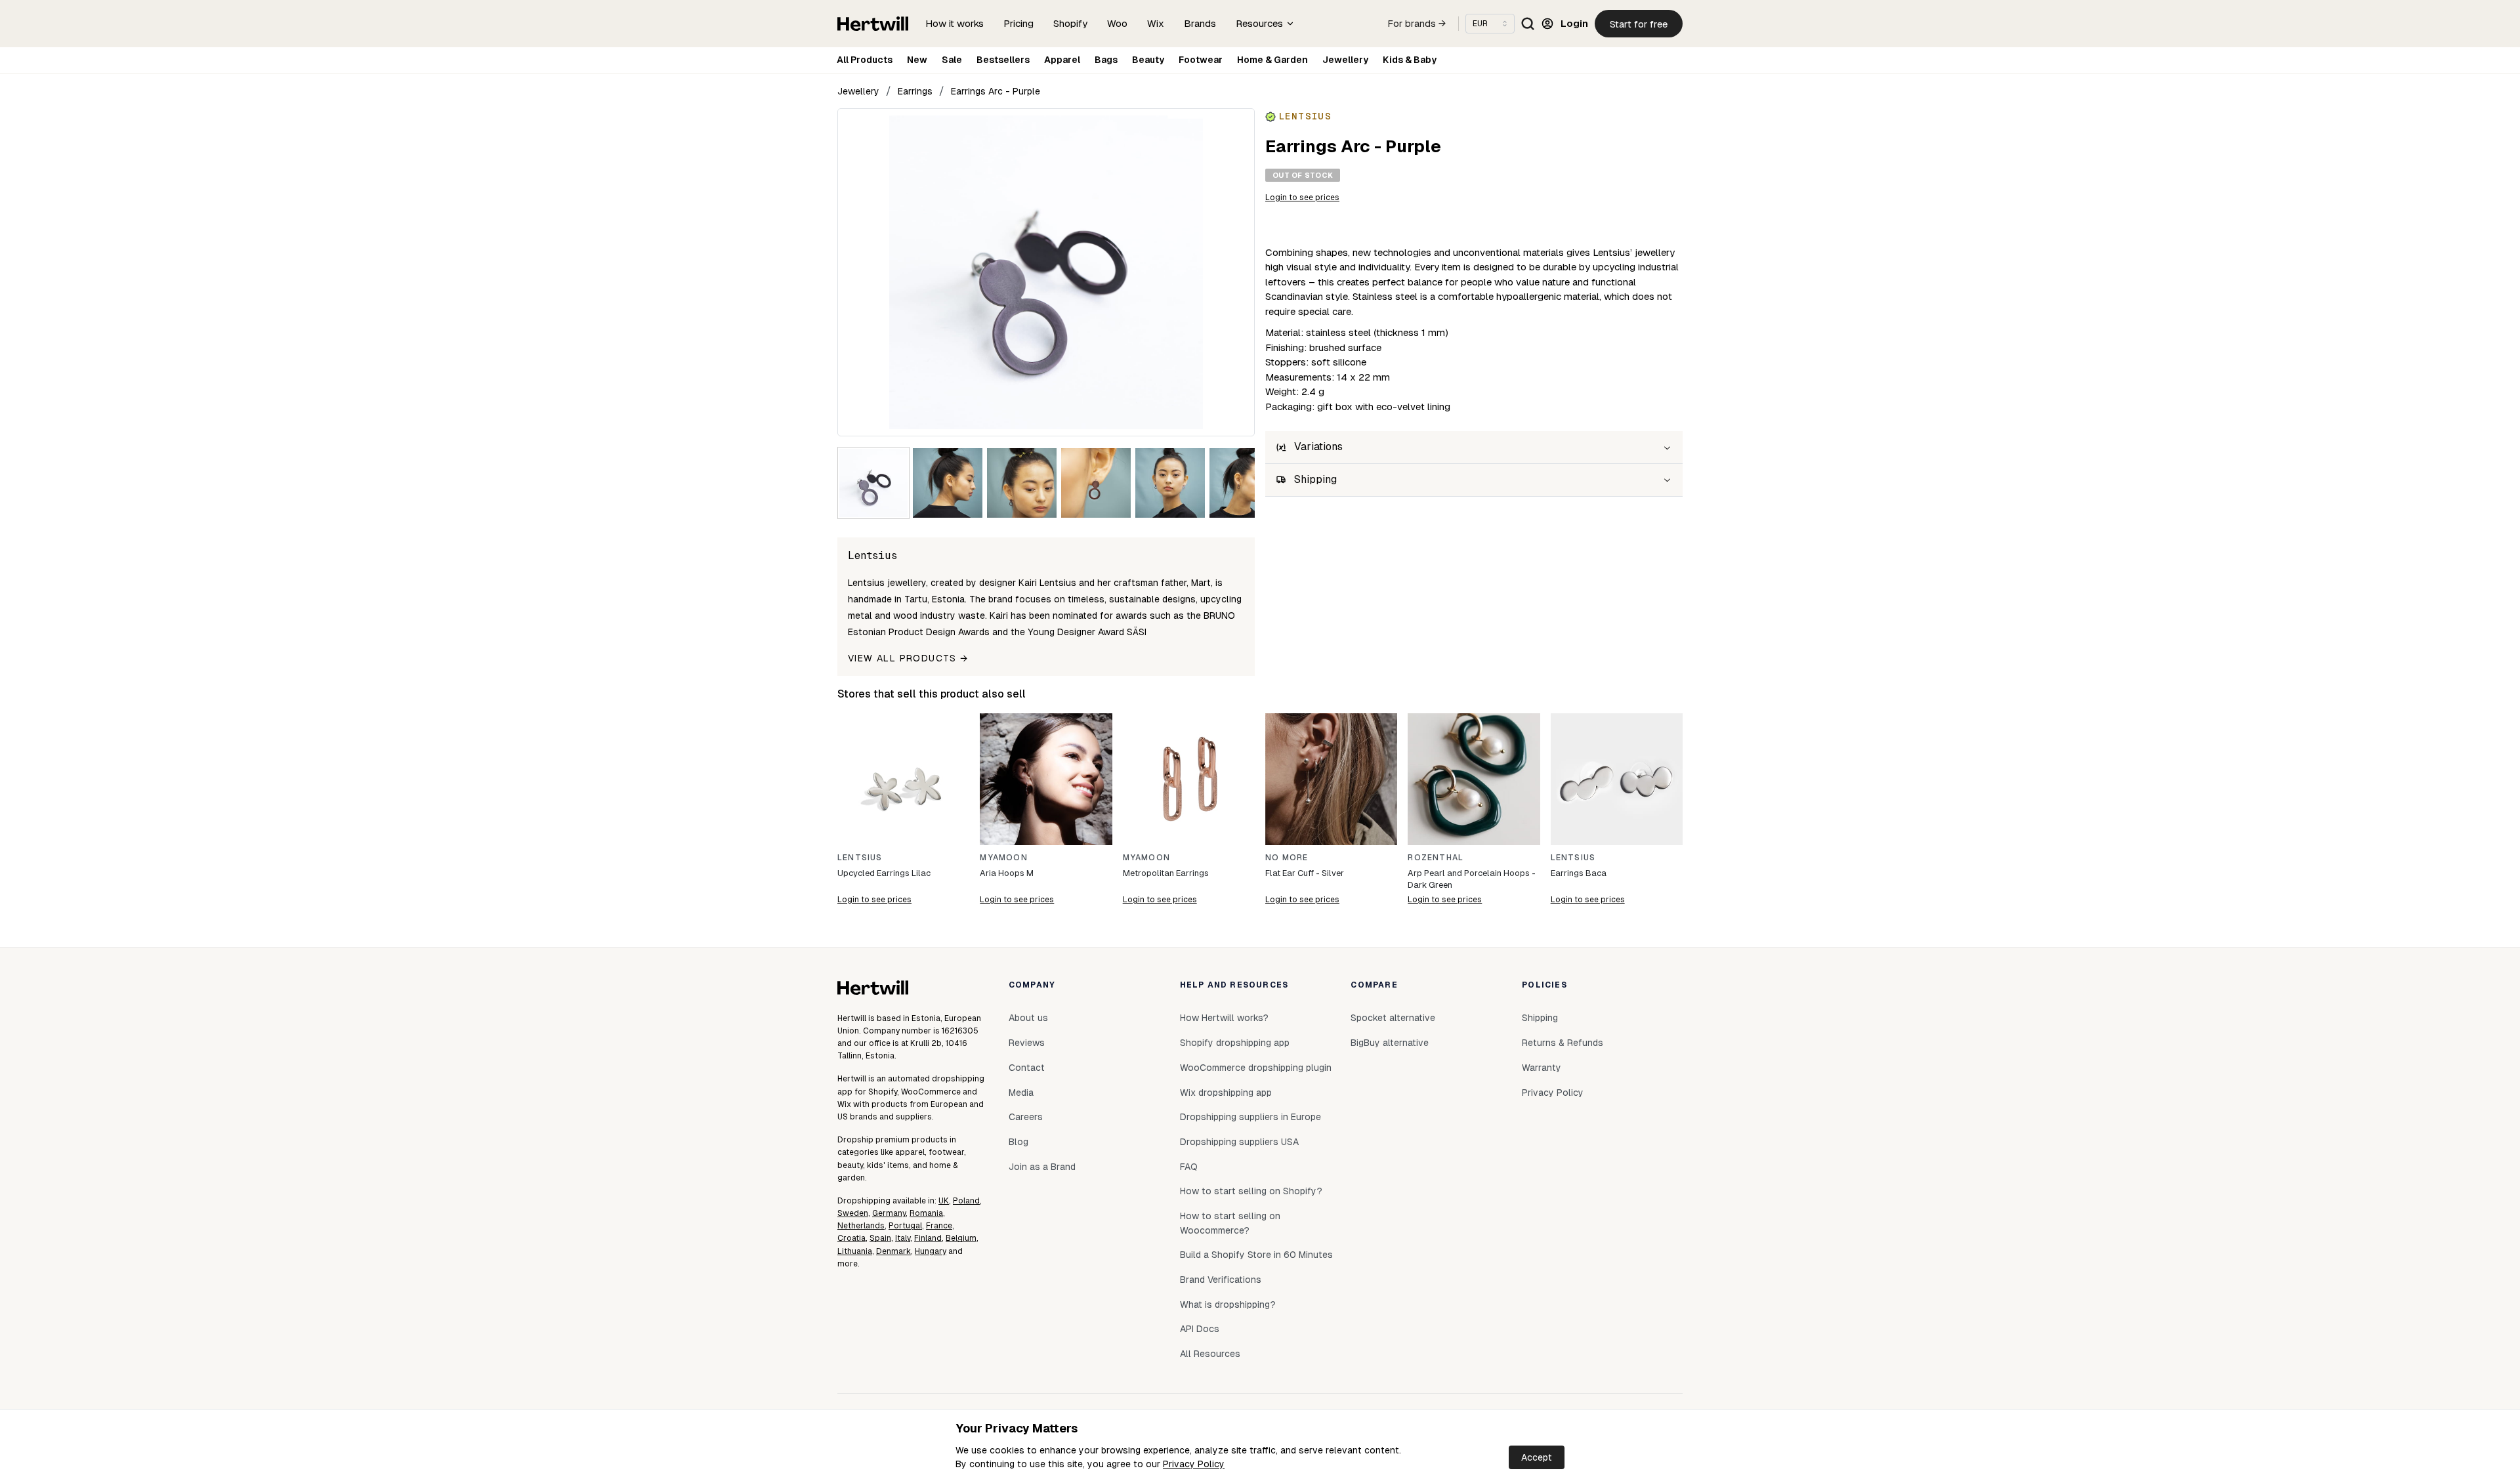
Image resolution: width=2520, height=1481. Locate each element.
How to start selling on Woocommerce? (1230, 1223)
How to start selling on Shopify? (1251, 1191)
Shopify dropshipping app (1235, 1043)
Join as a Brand (1042, 1167)
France (939, 1226)
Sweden (853, 1213)
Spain (880, 1238)
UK (944, 1201)
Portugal (905, 1226)
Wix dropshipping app (1226, 1093)
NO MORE (1287, 858)
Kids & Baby (1410, 60)
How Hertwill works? (1224, 1018)
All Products (865, 60)
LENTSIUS (860, 858)
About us (1028, 1018)
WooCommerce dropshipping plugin (1256, 1068)
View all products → (908, 658)
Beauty (1148, 60)
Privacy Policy (1194, 1464)
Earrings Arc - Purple (996, 91)
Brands (1200, 23)
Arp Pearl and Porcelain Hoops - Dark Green (1472, 879)
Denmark (893, 1251)
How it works (955, 23)
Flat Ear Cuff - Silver (1305, 873)
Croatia (851, 1238)
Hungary (931, 1251)
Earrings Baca (1579, 873)
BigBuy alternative (1390, 1043)
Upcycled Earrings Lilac (884, 873)
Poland (966, 1201)
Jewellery (1345, 60)
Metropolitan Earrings (1166, 873)
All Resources (1210, 1354)
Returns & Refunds (1563, 1043)
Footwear (1201, 60)
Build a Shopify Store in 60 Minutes (1256, 1255)
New (917, 60)
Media (1021, 1093)
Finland (928, 1238)
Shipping (1540, 1018)
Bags (1106, 60)
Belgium (961, 1238)
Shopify (1070, 23)
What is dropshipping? (1228, 1304)
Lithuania (855, 1251)
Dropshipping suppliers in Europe (1250, 1117)
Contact (1027, 1068)
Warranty (1542, 1068)
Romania (926, 1213)
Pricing (1018, 23)
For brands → (1417, 24)
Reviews (1027, 1043)
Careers (1026, 1117)
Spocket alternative (1393, 1018)
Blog (1018, 1142)
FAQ (1189, 1167)
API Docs (1200, 1329)
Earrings (915, 91)
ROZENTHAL (1436, 858)
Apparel (1062, 60)
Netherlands (861, 1226)
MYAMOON (1003, 858)
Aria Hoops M (1007, 873)
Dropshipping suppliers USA (1239, 1142)
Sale (952, 60)
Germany (889, 1213)
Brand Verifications (1221, 1280)
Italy (903, 1238)
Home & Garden (1272, 60)
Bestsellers (1003, 60)
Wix (1156, 23)
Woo (1117, 23)
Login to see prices (1302, 198)
